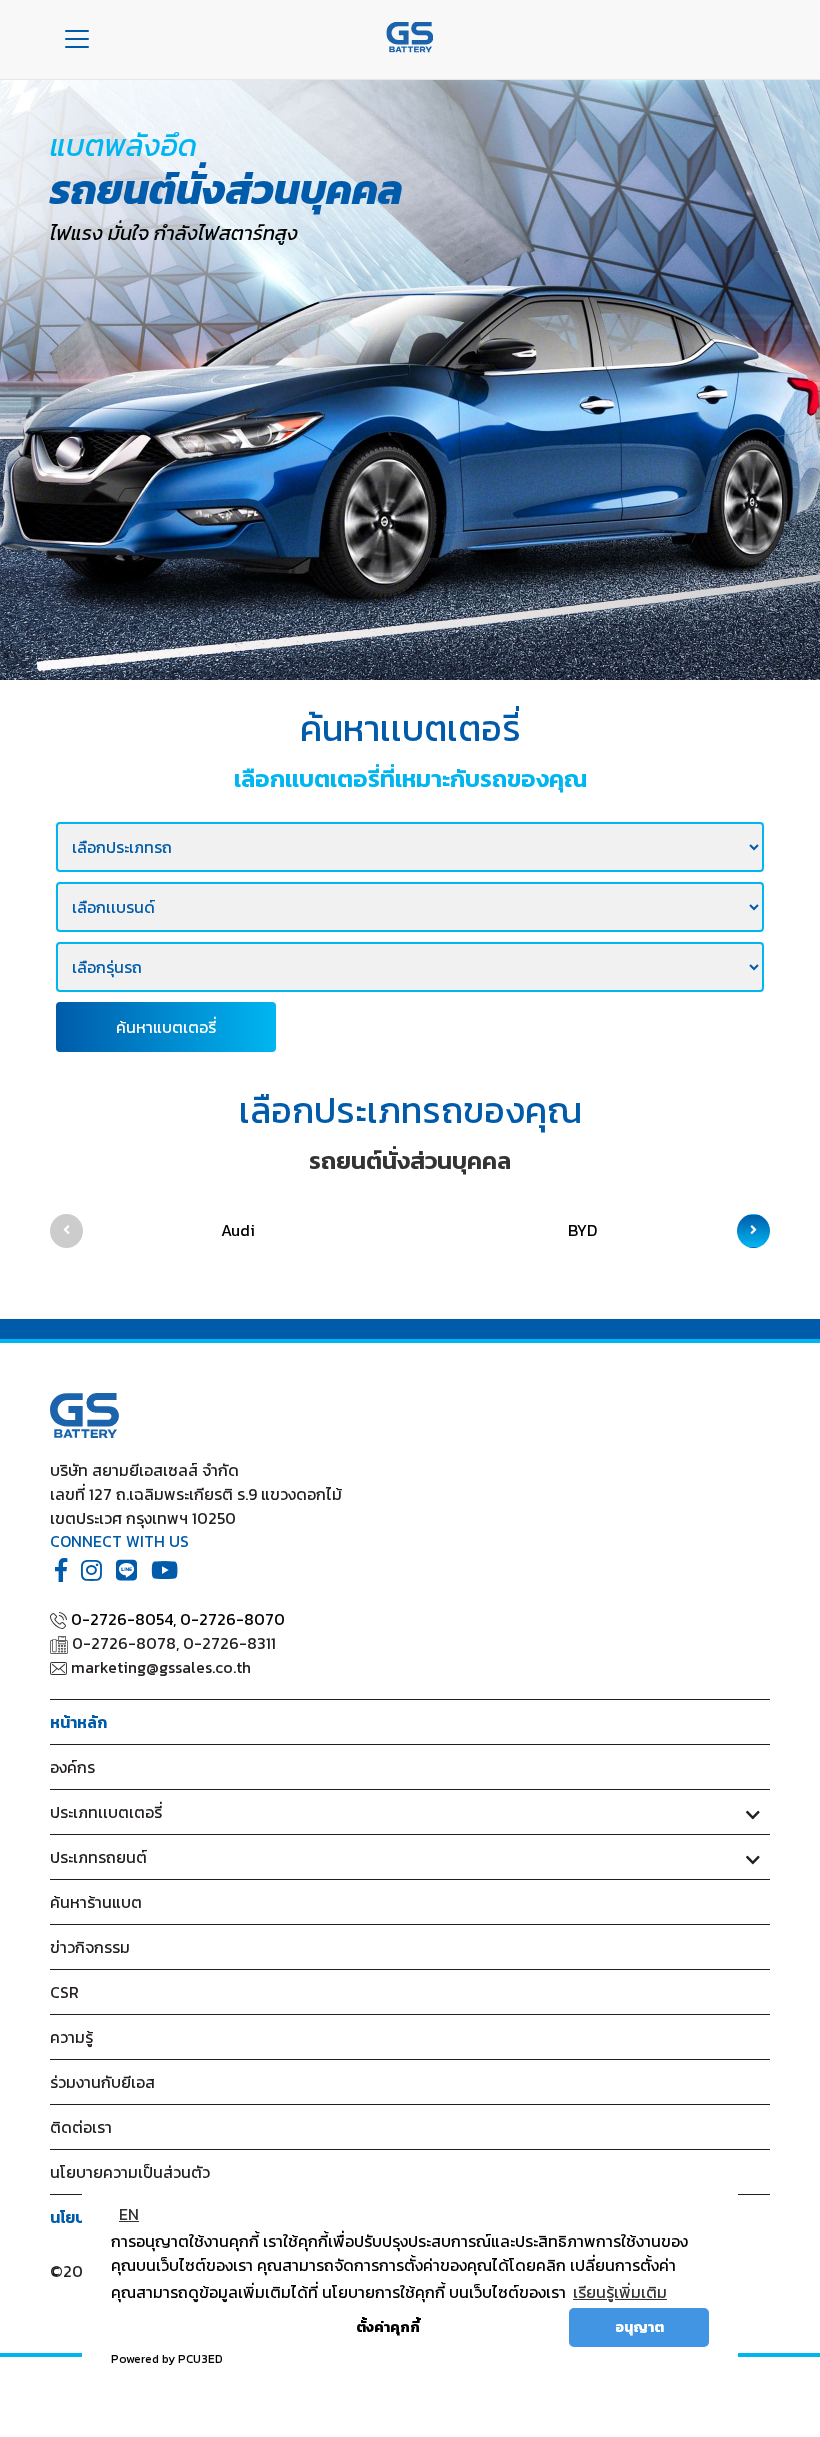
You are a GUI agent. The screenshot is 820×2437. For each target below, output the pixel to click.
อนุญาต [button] (639, 2327)
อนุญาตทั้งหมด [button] (502, 2327)
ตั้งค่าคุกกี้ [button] (388, 2327)
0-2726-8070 (232, 1619)
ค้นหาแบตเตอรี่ (166, 1027)
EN (129, 2214)
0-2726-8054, (123, 1619)
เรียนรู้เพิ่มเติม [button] (620, 2292)
